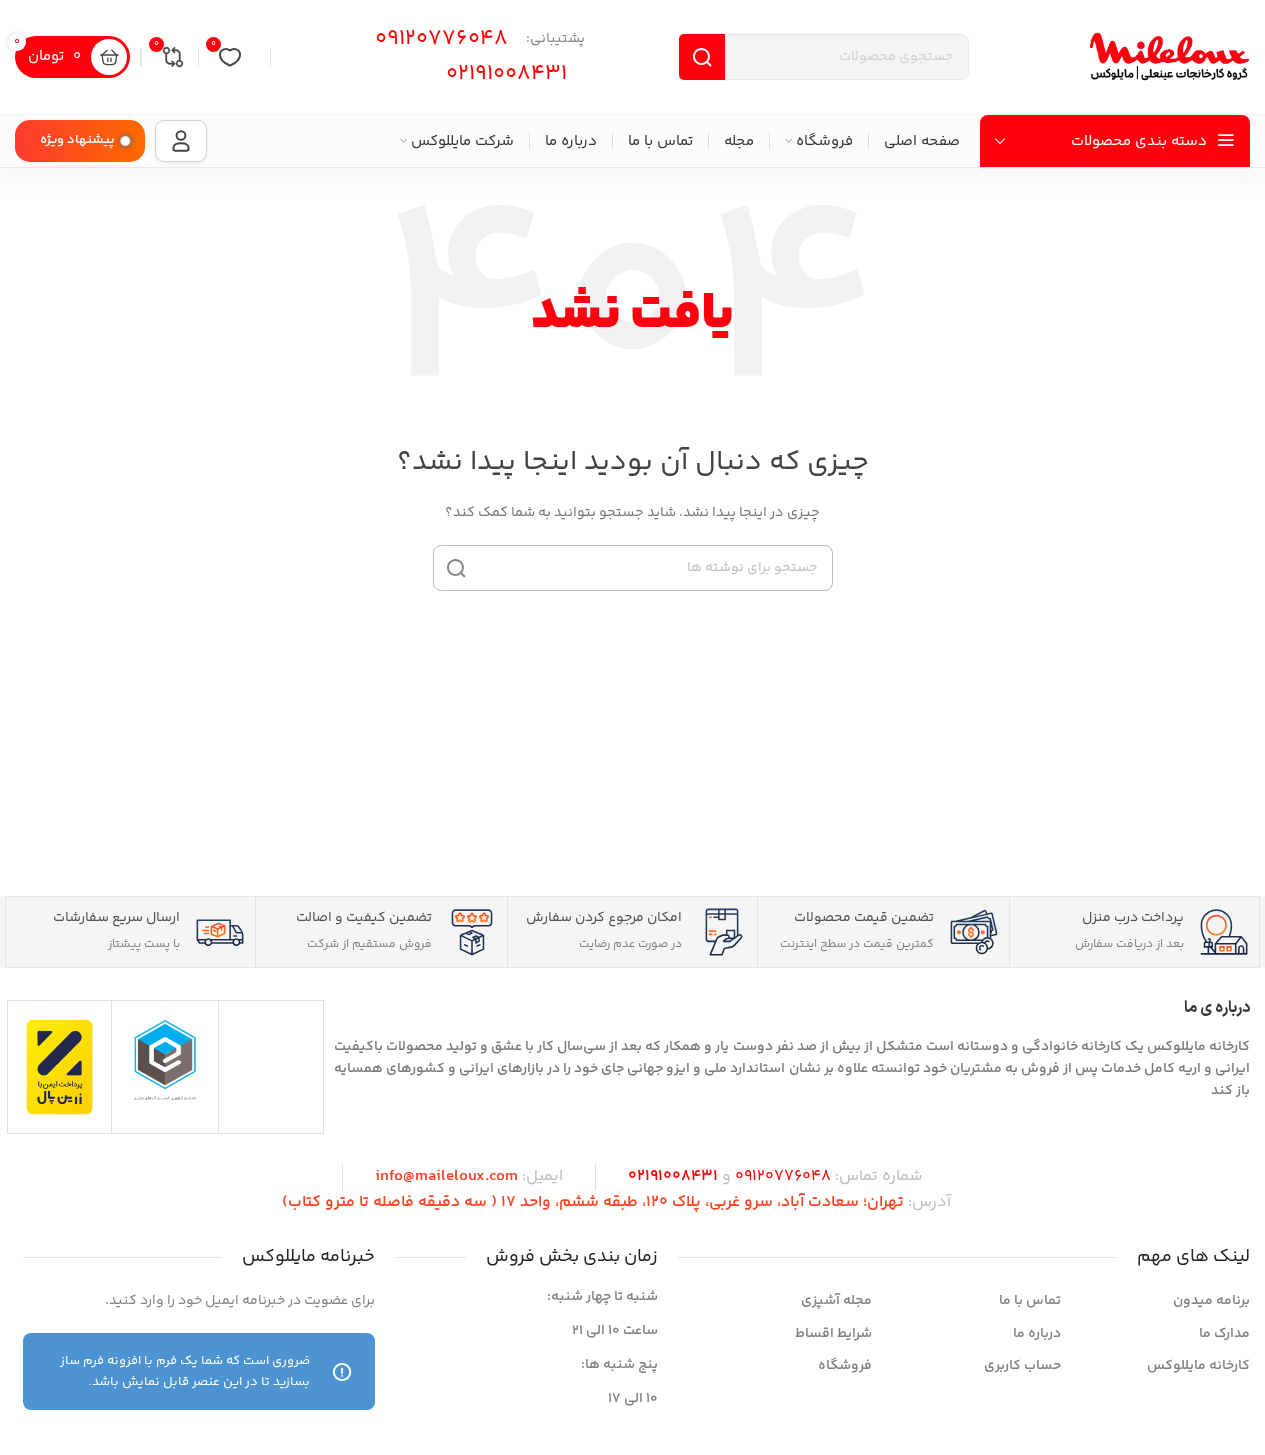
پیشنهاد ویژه (77, 140)
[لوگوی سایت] (1170, 57)
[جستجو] (456, 568)
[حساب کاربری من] (181, 141)
